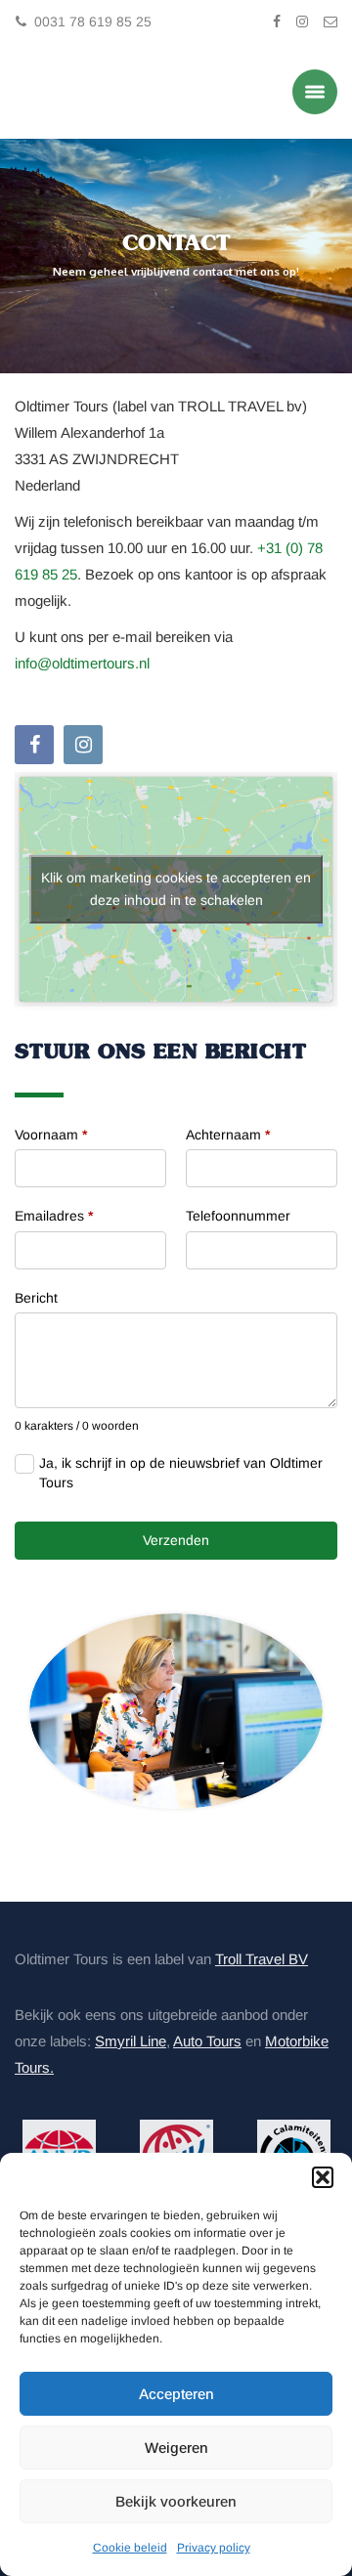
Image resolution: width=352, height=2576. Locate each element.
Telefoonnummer (238, 1214)
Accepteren (176, 2394)
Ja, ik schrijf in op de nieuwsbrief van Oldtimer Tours (181, 1471)
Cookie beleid (130, 2548)
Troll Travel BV (262, 1957)
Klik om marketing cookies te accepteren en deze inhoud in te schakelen (176, 887)
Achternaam (228, 1132)
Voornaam (51, 1132)
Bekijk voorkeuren (176, 2501)
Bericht (36, 1296)
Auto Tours (207, 2039)
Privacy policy (214, 2548)
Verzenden (176, 1538)
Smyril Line (131, 2039)
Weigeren (176, 2447)
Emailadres (54, 1214)
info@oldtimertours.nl (82, 661)
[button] (323, 2177)
